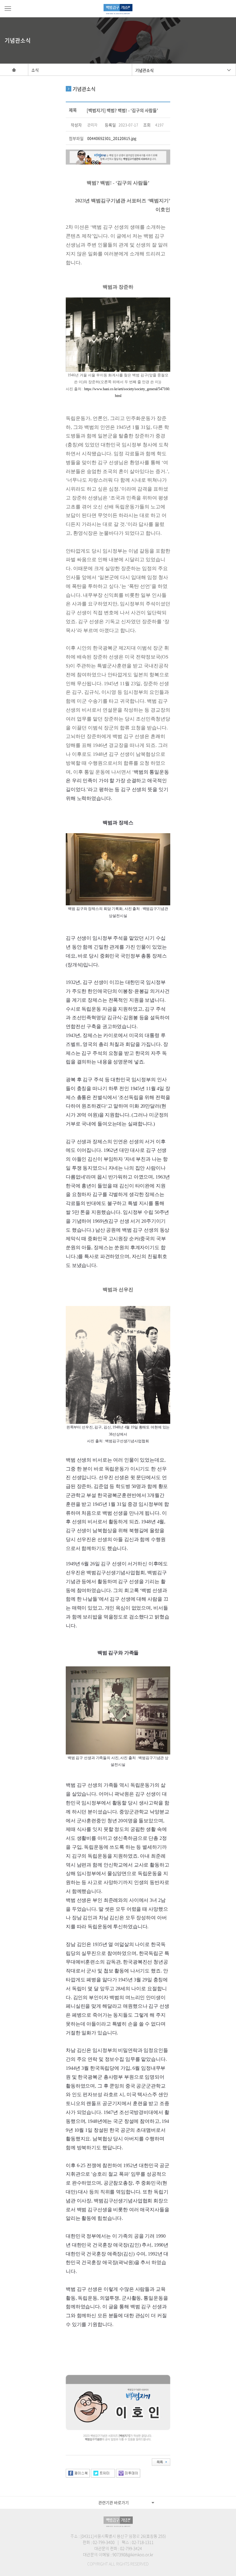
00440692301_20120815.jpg (112, 138)
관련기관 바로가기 (114, 2502)
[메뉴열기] (8, 9)
